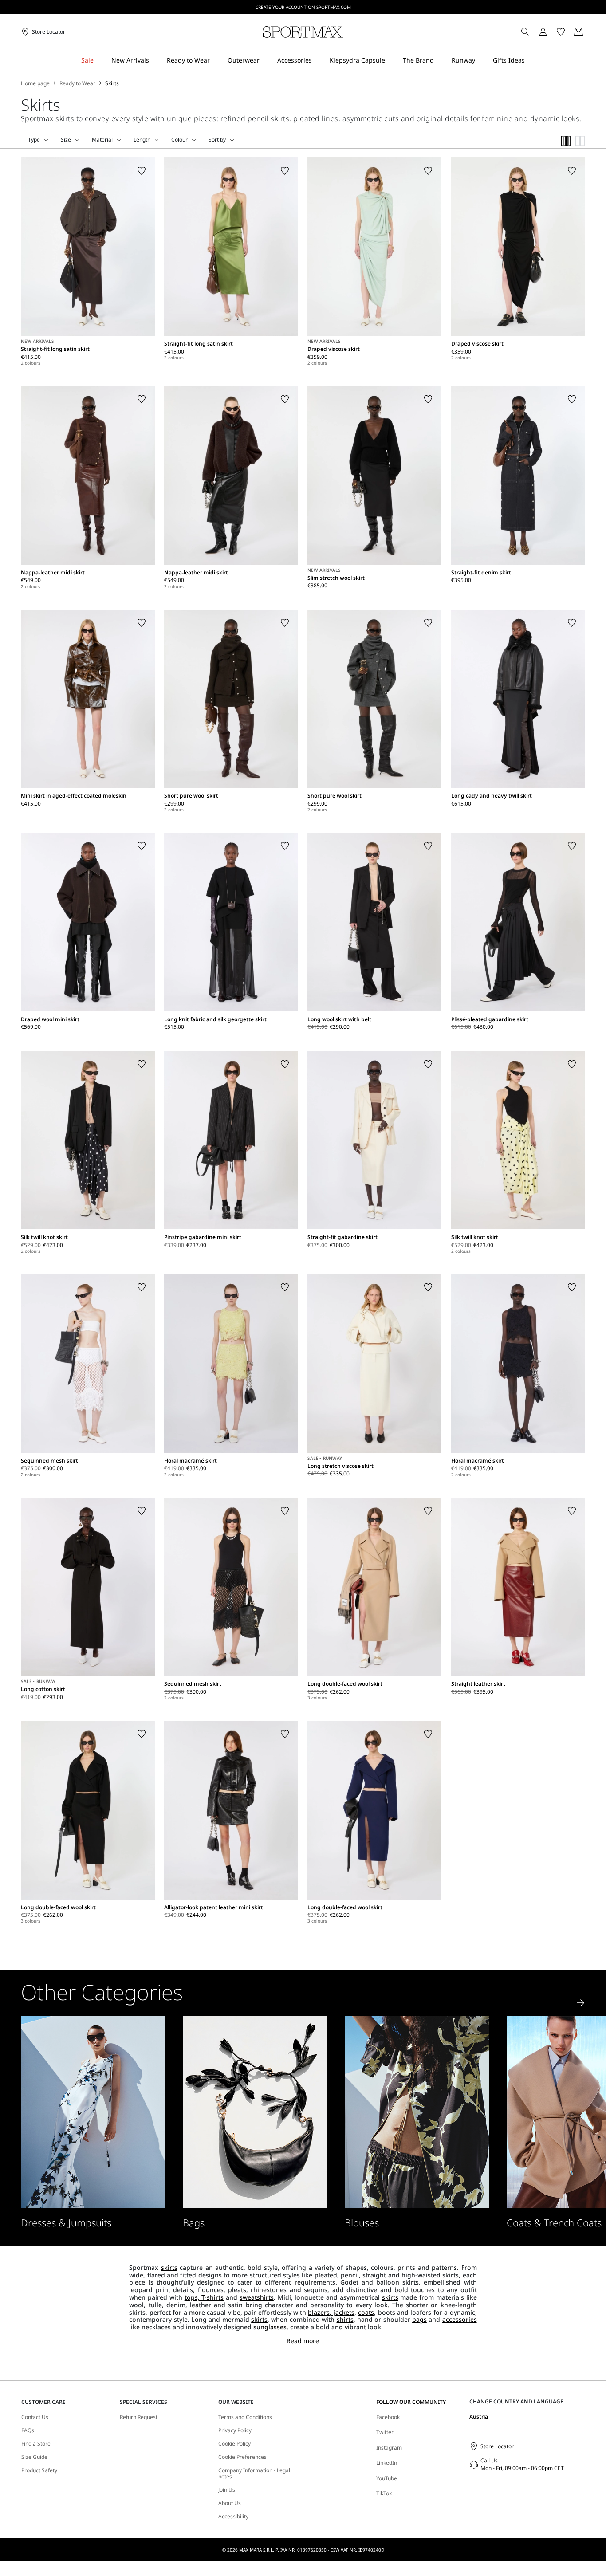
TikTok (384, 2493)
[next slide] (581, 2003)
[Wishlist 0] (561, 32)
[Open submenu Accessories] (318, 61)
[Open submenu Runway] (481, 61)
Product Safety (39, 2470)
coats (366, 2312)
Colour (179, 140)
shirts (345, 2319)
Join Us (227, 2490)
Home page (35, 83)
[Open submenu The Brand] (440, 61)
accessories (460, 2319)
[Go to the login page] (543, 32)
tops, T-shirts (204, 2297)
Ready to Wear (77, 83)
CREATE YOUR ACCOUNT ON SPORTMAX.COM (303, 7)
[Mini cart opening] (589, 32)
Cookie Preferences (242, 2457)
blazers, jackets (331, 2312)
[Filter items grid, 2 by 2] (580, 141)
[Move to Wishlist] (142, 171)
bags (419, 2319)
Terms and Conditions (245, 2417)
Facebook (388, 2417)
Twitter (385, 2432)
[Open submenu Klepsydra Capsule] (391, 61)
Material (102, 140)
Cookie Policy (234, 2444)
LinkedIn (387, 2463)
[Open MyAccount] (551, 32)
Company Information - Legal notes (254, 2474)
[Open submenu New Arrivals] (155, 61)
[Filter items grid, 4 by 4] (566, 141)
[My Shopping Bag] (578, 32)
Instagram (389, 2448)
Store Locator (497, 2446)
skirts (169, 2267)
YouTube (387, 2478)
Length (142, 140)
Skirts (112, 83)
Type (34, 140)
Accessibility (233, 2517)
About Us (230, 2503)
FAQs (28, 2430)
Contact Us (35, 2417)
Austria (479, 2417)
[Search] (525, 32)
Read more (303, 2341)
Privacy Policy (235, 2430)
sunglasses (270, 2327)
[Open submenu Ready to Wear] (216, 61)
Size (66, 140)
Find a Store (36, 2444)
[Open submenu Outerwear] (265, 61)
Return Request (139, 2417)
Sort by (217, 140)
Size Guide (34, 2457)
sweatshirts (257, 2297)
